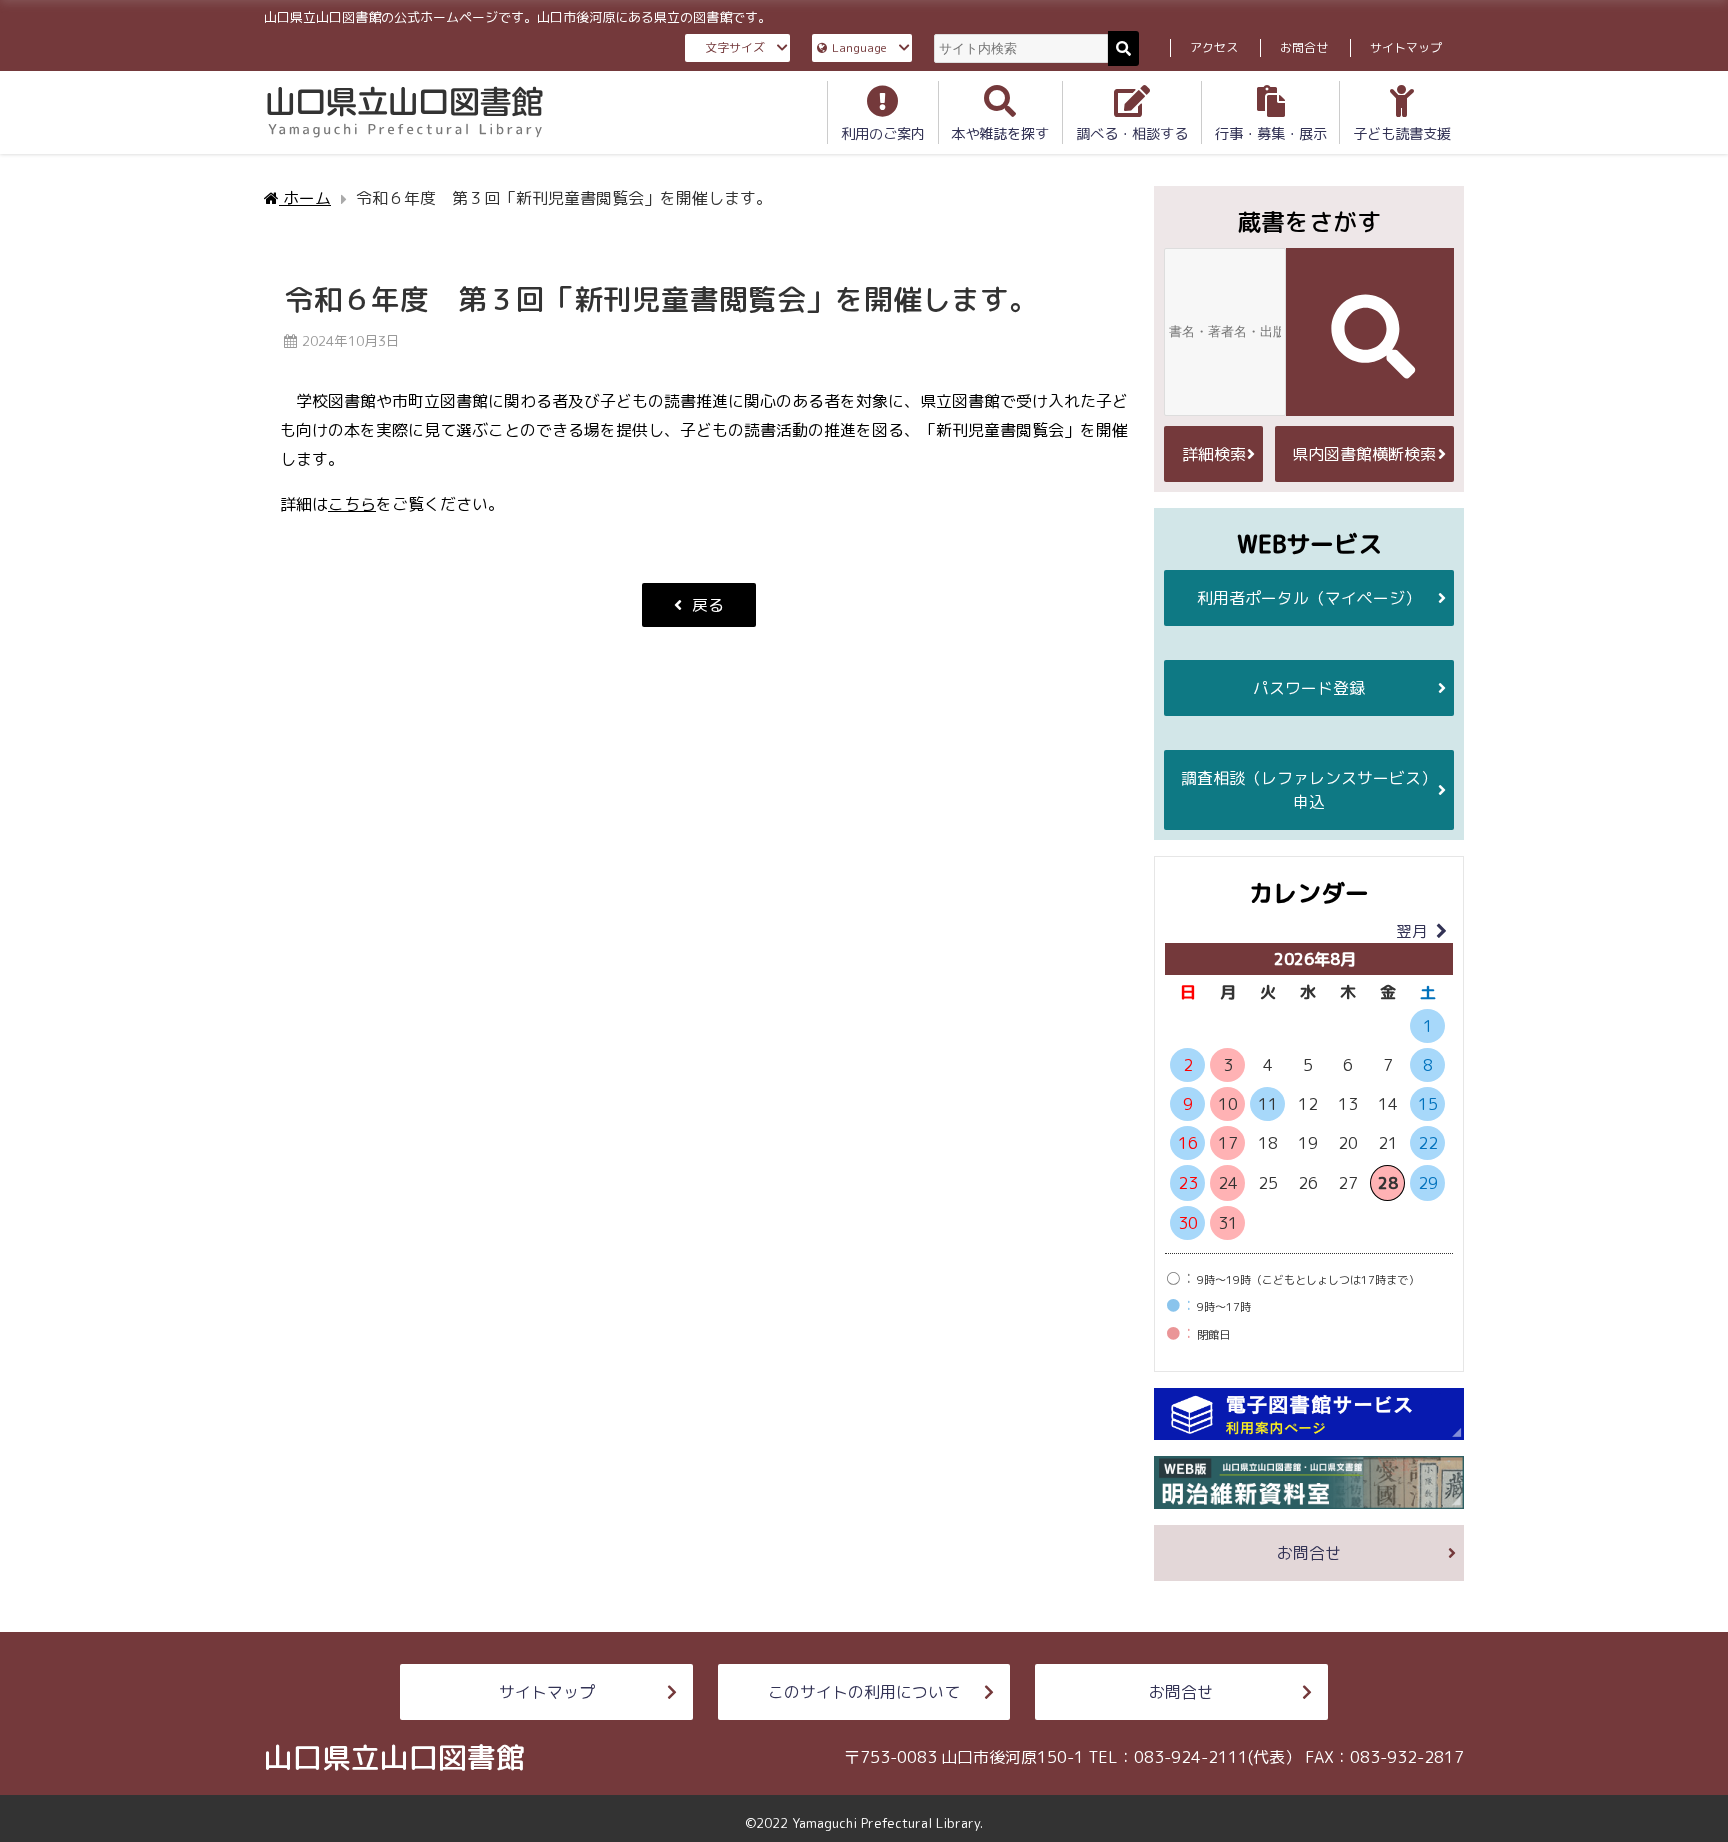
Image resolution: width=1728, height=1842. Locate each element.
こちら (352, 504)
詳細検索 (1214, 454)
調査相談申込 (1309, 790)
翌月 (1412, 931)
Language (859, 47)
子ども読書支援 (1402, 134)
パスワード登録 (1309, 688)
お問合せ (1304, 47)
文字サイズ (735, 47)
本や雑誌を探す (1000, 134)
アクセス (1214, 47)
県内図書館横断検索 (1364, 454)
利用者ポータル (1309, 598)
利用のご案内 (883, 134)
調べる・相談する (1132, 134)
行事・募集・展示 (1271, 134)
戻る (708, 605)
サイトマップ (1406, 47)
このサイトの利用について (864, 1692)
